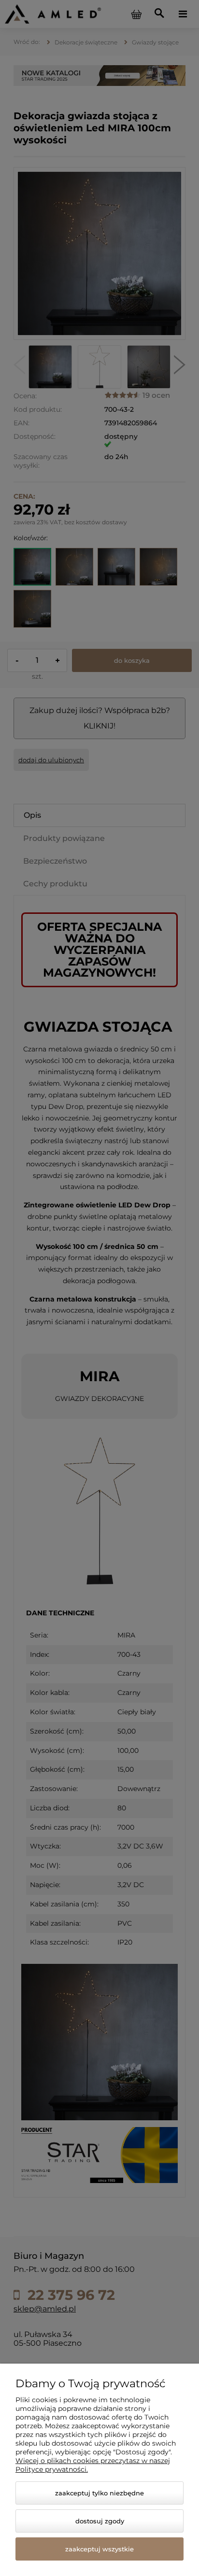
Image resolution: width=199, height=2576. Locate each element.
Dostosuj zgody (100, 2521)
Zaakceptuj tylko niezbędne (99, 2493)
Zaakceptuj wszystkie (99, 2549)
